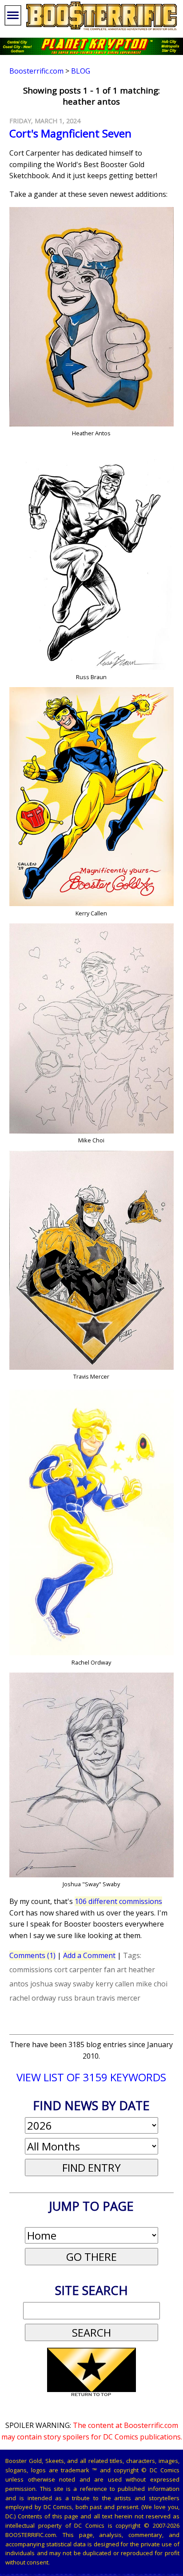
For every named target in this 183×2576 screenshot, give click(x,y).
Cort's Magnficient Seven (70, 133)
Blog (81, 71)
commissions (31, 1970)
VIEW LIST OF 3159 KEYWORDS (91, 2077)
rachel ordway (33, 1998)
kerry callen (115, 1984)
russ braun (76, 1998)
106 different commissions (118, 1901)
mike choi (152, 1984)
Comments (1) (32, 1955)
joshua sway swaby (62, 1984)
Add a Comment (89, 1955)
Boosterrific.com (36, 71)
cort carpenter (78, 1970)
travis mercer (118, 1998)
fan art (115, 1970)
